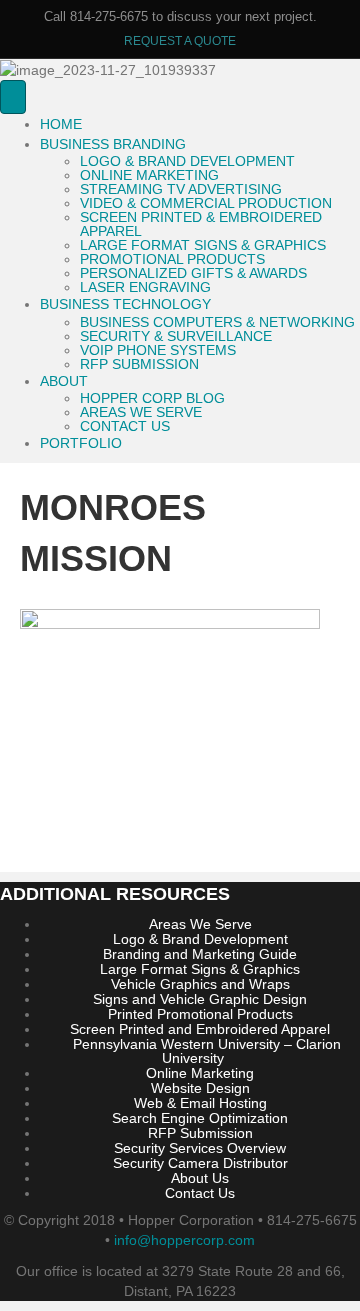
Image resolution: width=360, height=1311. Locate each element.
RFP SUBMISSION (139, 364)
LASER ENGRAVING (145, 287)
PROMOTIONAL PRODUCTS (172, 259)
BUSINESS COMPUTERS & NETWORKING (217, 322)
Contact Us (200, 1193)
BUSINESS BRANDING (113, 144)
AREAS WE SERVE (141, 412)
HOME (61, 124)
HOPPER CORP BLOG (152, 398)
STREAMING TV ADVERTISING (181, 189)
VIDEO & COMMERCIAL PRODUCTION (206, 203)
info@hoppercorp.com (184, 1240)
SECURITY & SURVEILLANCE (176, 336)
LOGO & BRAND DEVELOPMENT (187, 161)
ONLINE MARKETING (149, 175)
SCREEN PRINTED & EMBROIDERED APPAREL (201, 224)
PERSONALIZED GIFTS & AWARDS (193, 273)
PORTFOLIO (81, 443)
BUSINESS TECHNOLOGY (125, 304)
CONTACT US (125, 426)
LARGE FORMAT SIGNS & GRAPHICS (203, 245)
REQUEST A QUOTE (180, 41)
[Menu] (13, 96)
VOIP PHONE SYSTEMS (158, 350)
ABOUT (64, 381)
